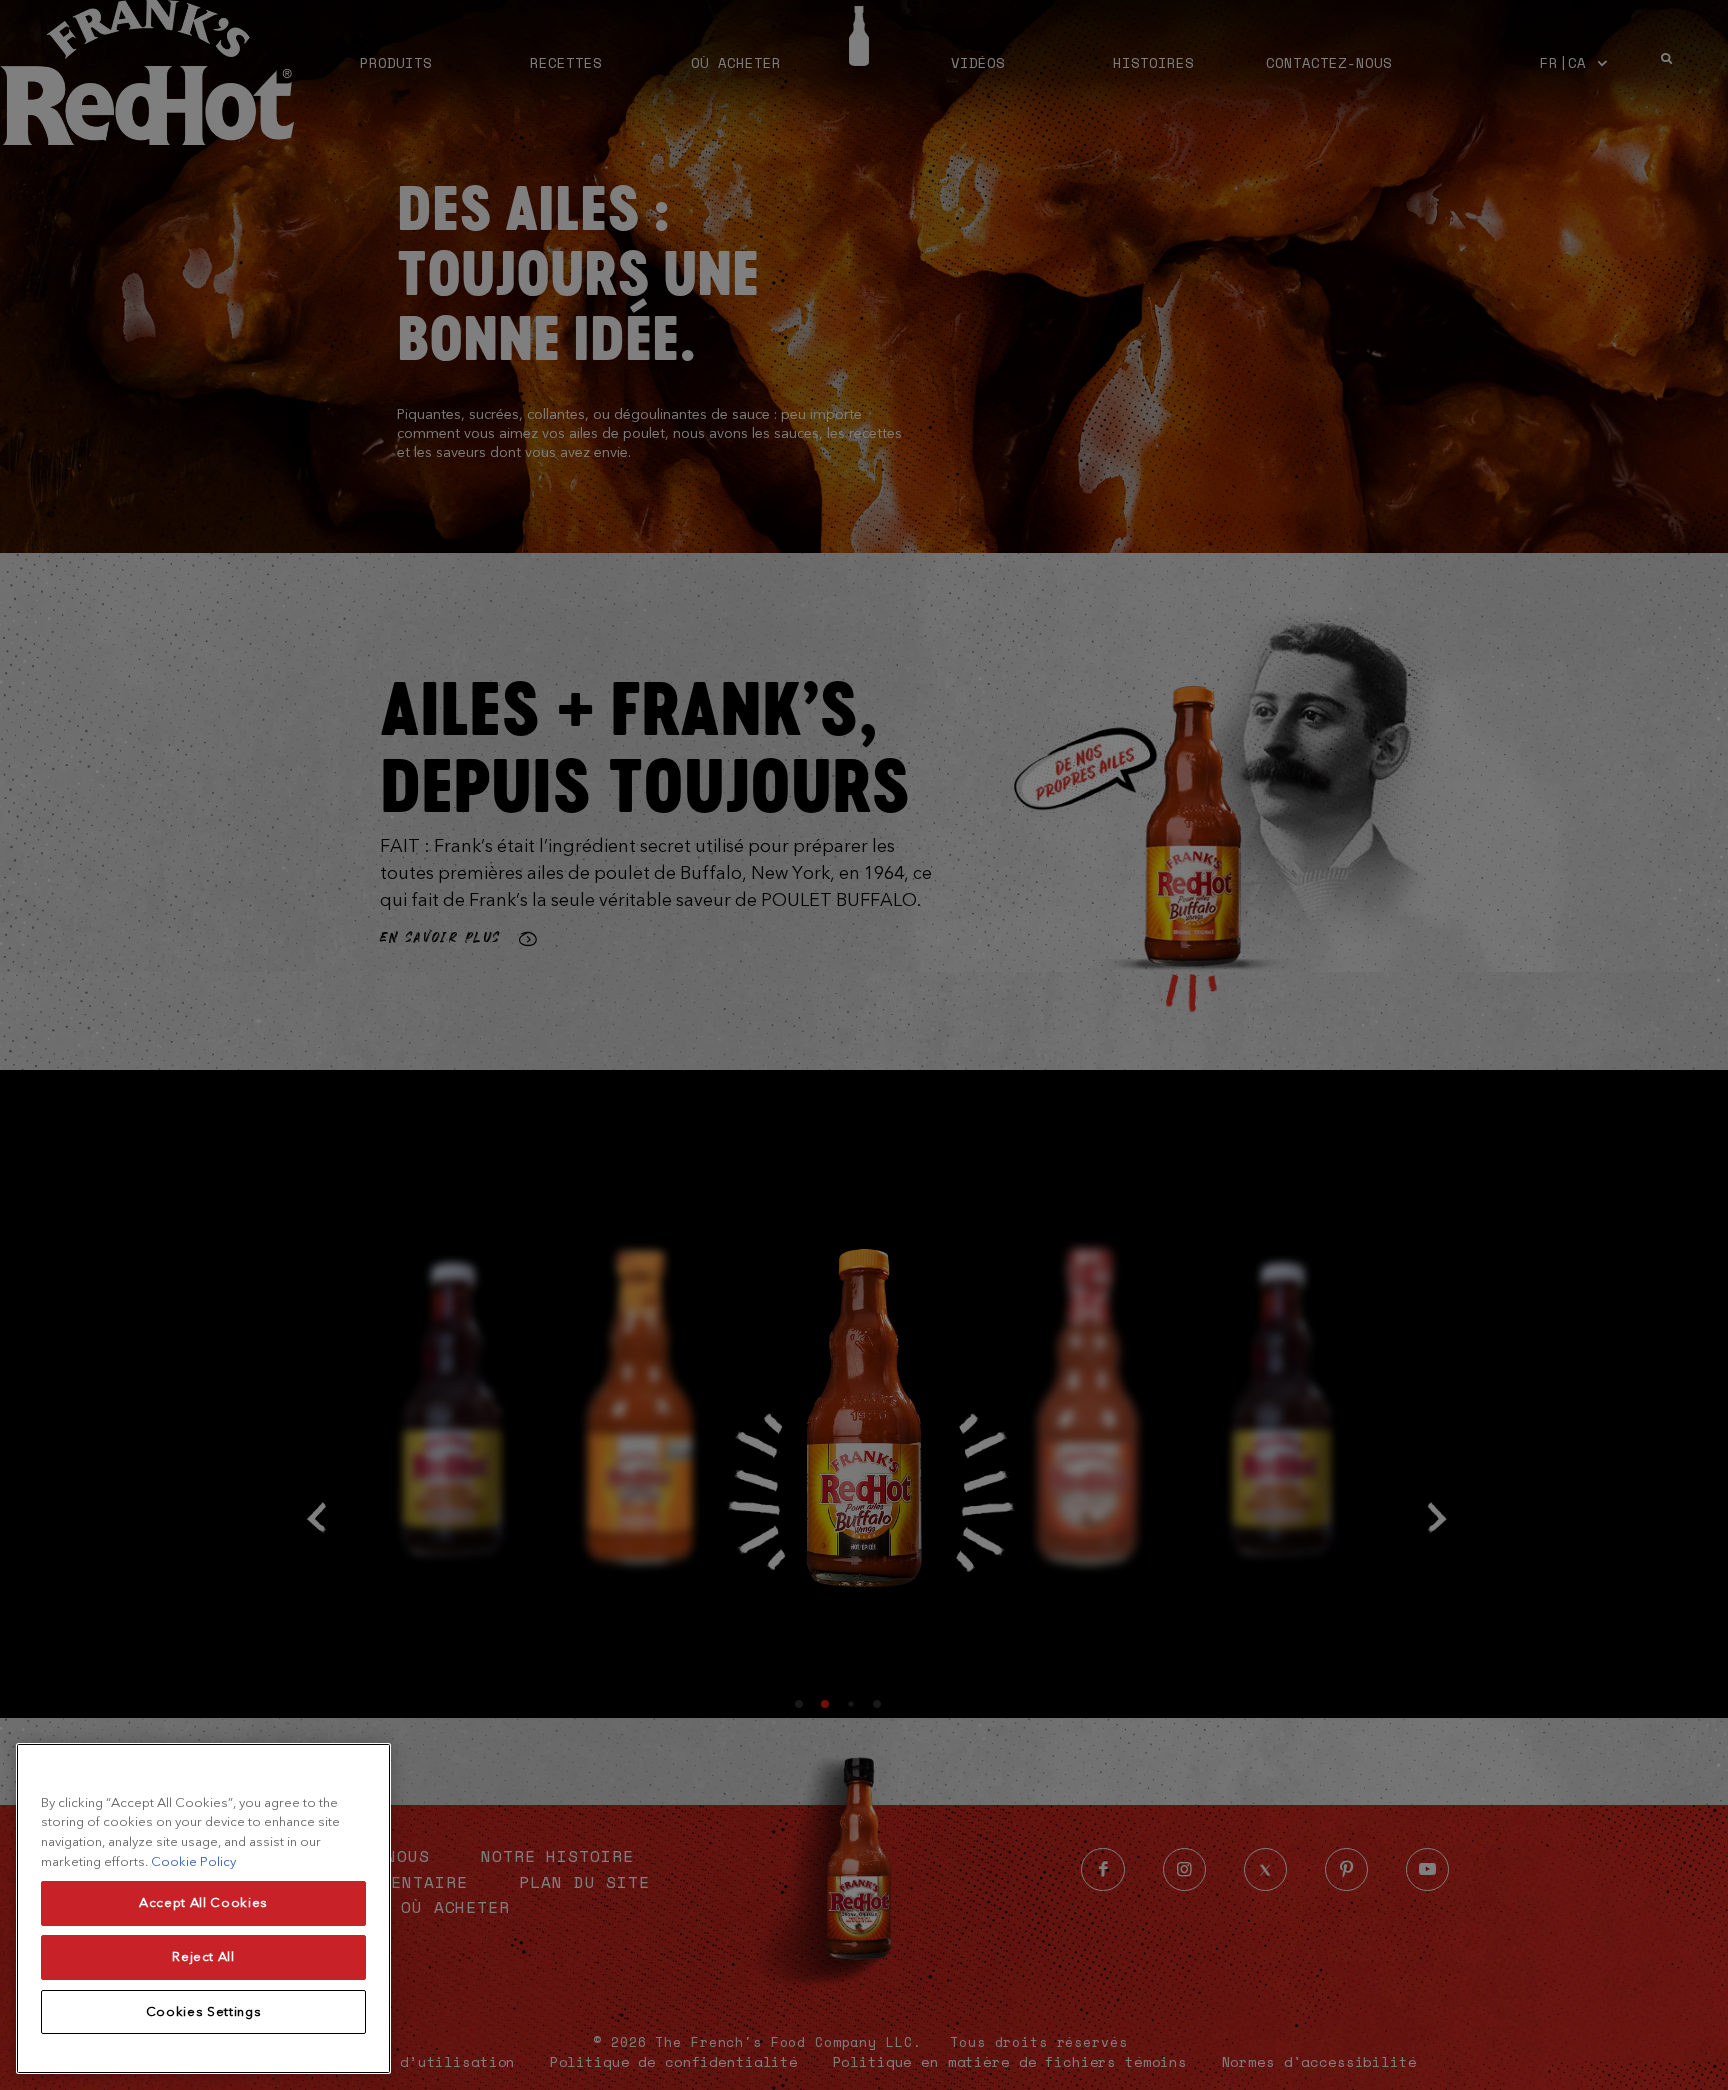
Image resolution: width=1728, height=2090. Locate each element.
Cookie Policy (193, 1861)
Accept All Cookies (203, 1903)
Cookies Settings (204, 2011)
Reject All (203, 1957)
